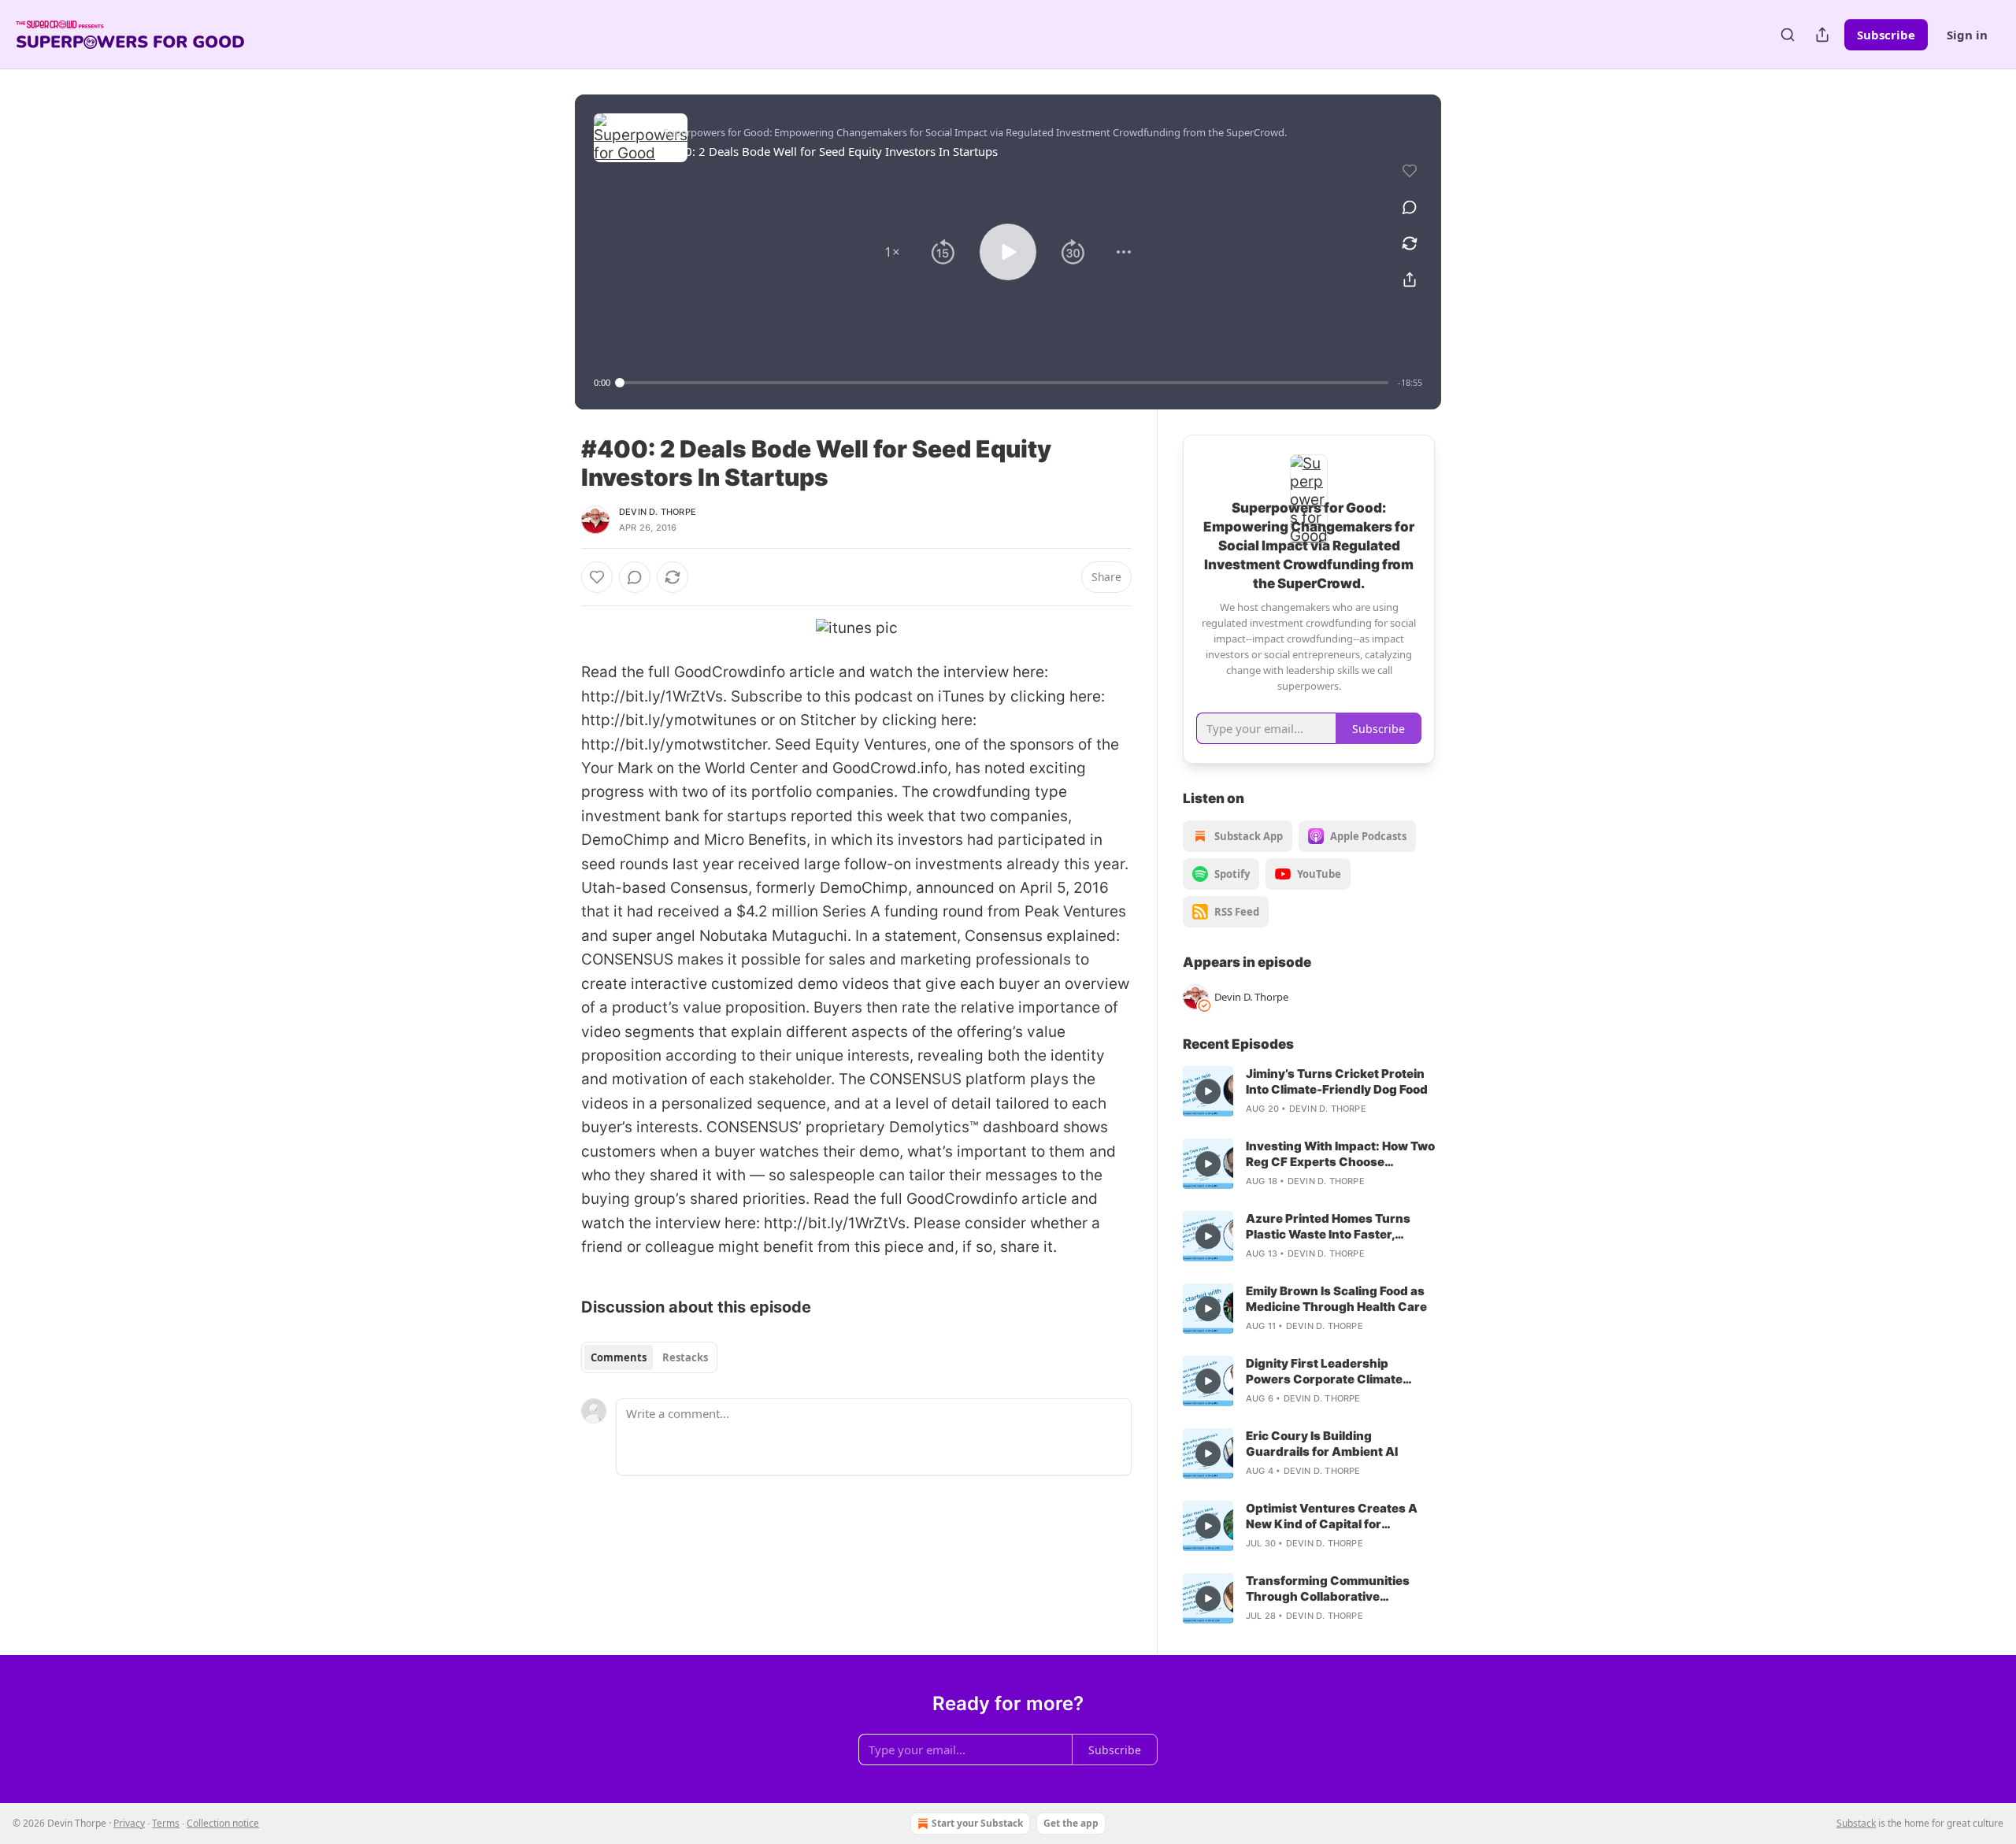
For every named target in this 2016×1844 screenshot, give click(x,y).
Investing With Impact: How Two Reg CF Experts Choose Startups (1340, 1154)
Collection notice (223, 1823)
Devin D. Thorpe (658, 512)
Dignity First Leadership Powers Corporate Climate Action (1324, 1372)
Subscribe (1886, 35)
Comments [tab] (619, 1357)
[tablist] (649, 1357)
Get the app (1071, 1823)
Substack (1856, 1823)
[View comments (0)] (1410, 207)
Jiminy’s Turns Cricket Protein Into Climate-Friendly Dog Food (1337, 1081)
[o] (1208, 1091)
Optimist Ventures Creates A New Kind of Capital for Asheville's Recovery (1332, 1516)
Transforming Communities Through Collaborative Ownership (1328, 1589)
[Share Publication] (1822, 35)
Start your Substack (977, 1823)
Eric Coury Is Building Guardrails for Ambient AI (1322, 1444)
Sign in (1967, 35)
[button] (892, 252)
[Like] (597, 577)
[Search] (1788, 35)
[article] (1309, 1091)
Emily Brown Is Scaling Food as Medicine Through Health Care (1336, 1299)
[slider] (1004, 383)
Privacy (129, 1823)
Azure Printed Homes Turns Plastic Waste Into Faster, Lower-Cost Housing (1328, 1227)
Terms (166, 1823)
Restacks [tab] (685, 1357)
